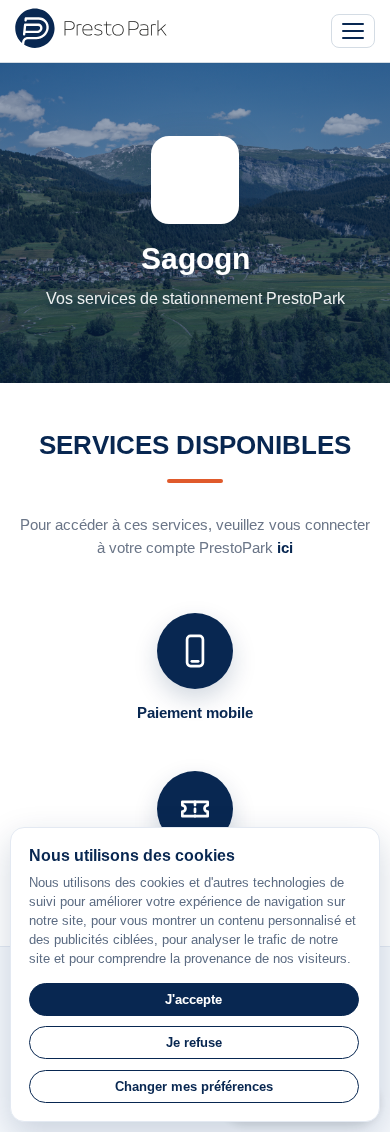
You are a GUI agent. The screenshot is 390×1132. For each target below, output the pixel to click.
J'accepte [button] (193, 999)
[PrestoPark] (91, 28)
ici (285, 547)
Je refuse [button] (194, 1042)
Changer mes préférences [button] (194, 1086)
